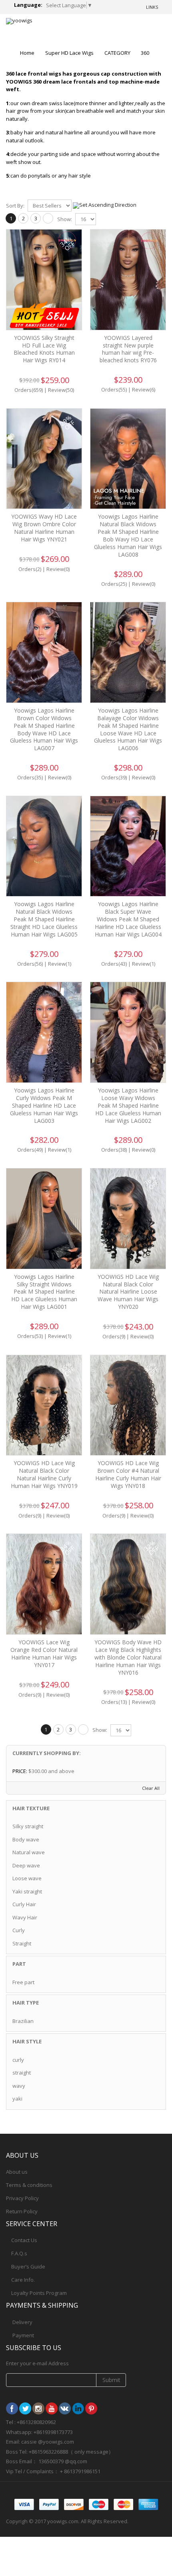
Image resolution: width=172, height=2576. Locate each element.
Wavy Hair (25, 1917)
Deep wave (26, 1865)
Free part (23, 1982)
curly (18, 2060)
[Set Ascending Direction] (105, 205)
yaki (17, 2099)
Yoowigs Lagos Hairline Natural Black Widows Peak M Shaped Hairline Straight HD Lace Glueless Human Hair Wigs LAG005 (44, 919)
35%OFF (67, 1369)
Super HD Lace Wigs (69, 53)
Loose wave (27, 1878)
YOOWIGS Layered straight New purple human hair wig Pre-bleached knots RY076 (128, 349)
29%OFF (67, 422)
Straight (22, 1943)
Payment (23, 2335)
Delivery (22, 2322)
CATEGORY (117, 53)
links (152, 7)
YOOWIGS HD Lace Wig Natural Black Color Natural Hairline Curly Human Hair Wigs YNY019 (44, 1474)
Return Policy (22, 2211)
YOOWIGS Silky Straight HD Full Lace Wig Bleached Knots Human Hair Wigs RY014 (44, 349)
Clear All (151, 1788)
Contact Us (24, 2240)
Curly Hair (24, 1904)
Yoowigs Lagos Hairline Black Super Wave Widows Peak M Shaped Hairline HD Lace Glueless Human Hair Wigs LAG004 (128, 919)
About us (17, 2172)
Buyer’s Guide (28, 2266)
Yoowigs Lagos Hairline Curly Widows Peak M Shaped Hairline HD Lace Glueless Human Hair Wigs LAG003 (44, 1105)
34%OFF (67, 243)
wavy (19, 2086)
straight (22, 2073)
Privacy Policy (22, 2198)
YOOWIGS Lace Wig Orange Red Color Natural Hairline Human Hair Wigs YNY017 (44, 1653)
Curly (19, 1930)
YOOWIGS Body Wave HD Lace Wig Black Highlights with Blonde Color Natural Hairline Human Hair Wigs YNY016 (128, 1657)
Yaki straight (27, 1891)
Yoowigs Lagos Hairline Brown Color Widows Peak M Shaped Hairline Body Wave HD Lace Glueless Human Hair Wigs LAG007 (44, 729)
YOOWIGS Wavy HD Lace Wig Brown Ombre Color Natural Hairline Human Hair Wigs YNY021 (44, 528)
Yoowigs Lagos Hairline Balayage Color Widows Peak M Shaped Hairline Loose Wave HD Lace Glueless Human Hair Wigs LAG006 (128, 729)
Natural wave (29, 1852)
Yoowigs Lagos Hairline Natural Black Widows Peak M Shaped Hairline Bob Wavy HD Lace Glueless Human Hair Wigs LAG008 (128, 535)
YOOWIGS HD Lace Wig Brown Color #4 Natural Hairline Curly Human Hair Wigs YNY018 (128, 1474)
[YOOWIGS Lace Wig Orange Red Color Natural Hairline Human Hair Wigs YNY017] (44, 1584)
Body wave (26, 1839)
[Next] (48, 218)
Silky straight (28, 1826)
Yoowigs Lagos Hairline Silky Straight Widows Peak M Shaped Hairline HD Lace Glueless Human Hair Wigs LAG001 (44, 1292)
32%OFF (151, 1369)
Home (27, 53)
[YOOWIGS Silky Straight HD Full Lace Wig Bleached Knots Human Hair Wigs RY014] (44, 280)
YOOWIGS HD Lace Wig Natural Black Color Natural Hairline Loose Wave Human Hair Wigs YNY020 (128, 1292)
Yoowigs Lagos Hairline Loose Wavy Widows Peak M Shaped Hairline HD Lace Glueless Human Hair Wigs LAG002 (128, 1105)
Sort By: (15, 206)
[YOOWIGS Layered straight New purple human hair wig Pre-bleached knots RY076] (128, 280)
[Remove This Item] (155, 1771)
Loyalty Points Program (39, 2293)
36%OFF (151, 1182)
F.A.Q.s (19, 2253)
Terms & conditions (29, 2185)
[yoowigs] (19, 21)
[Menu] (130, 28)
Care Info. (23, 2280)
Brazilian (23, 2021)
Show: (65, 219)
